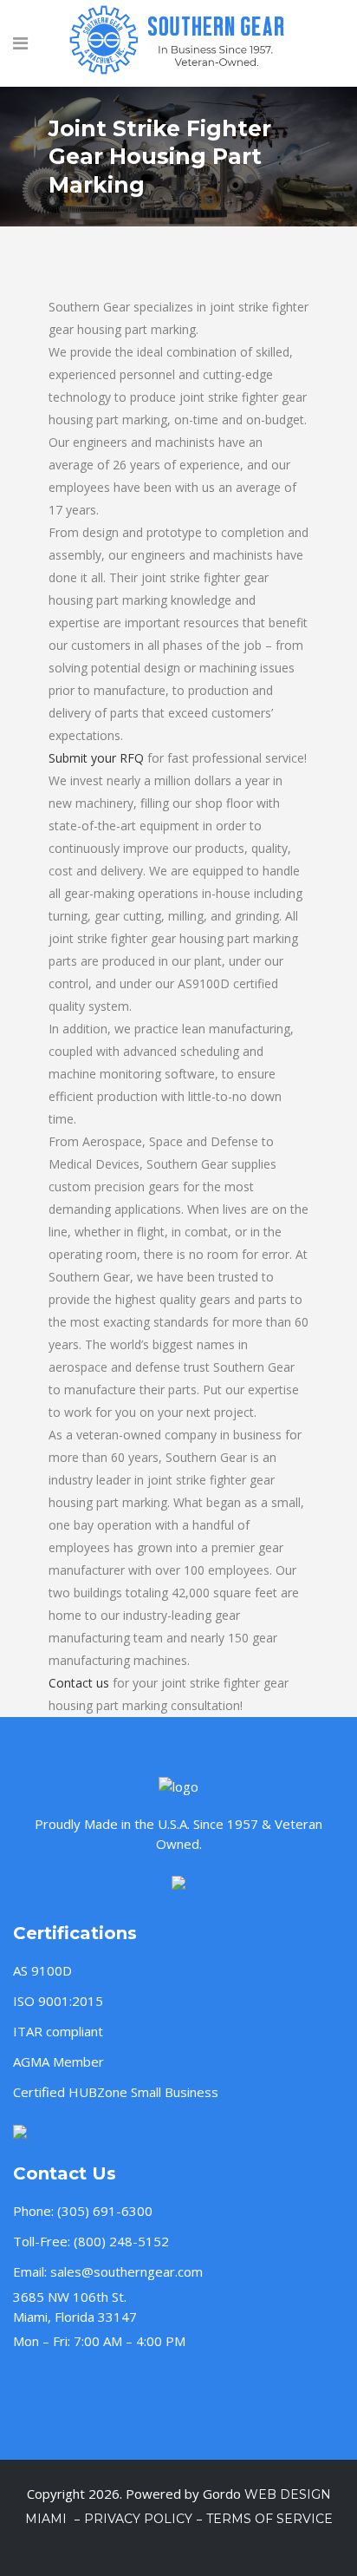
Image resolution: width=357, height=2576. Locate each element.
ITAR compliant (58, 2031)
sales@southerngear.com (127, 2271)
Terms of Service (269, 2519)
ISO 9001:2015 (58, 2001)
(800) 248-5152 (121, 2241)
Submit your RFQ (96, 758)
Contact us (79, 1683)
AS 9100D (42, 1970)
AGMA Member (58, 2061)
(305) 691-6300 (105, 2211)
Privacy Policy (138, 2519)
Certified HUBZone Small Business (116, 2092)
